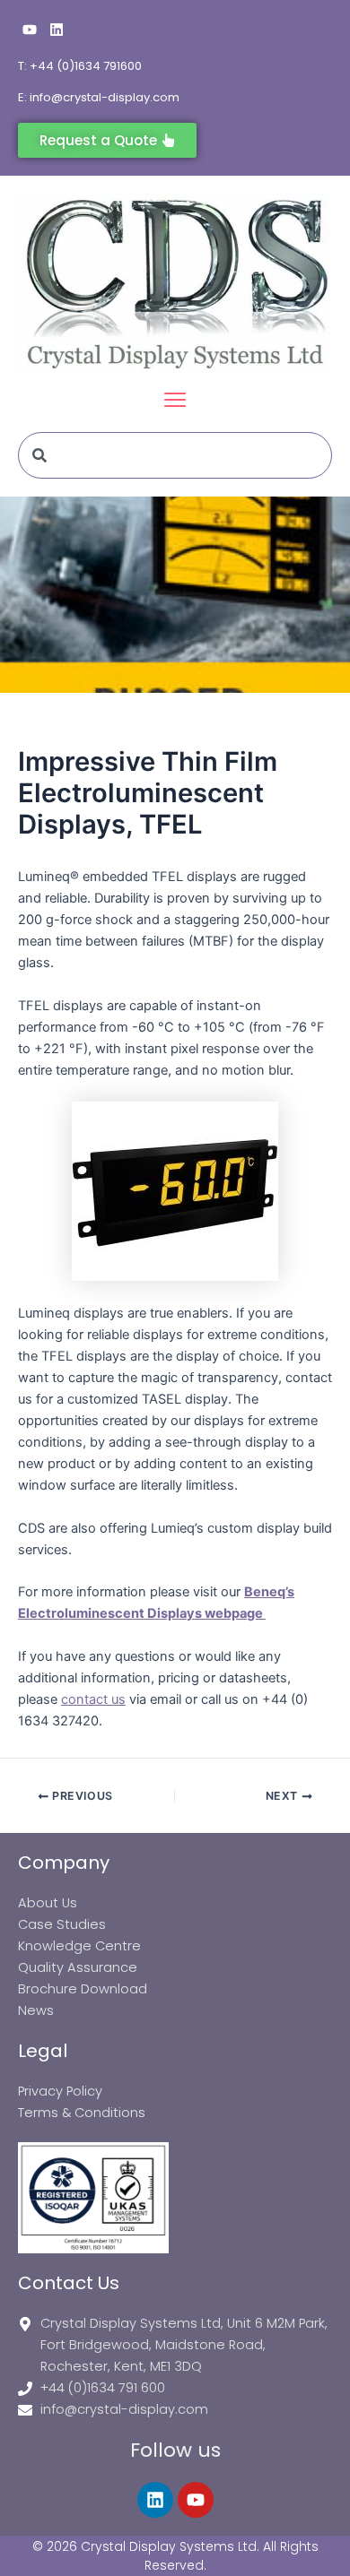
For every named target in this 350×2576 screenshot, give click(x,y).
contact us (93, 1699)
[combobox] (175, 455)
